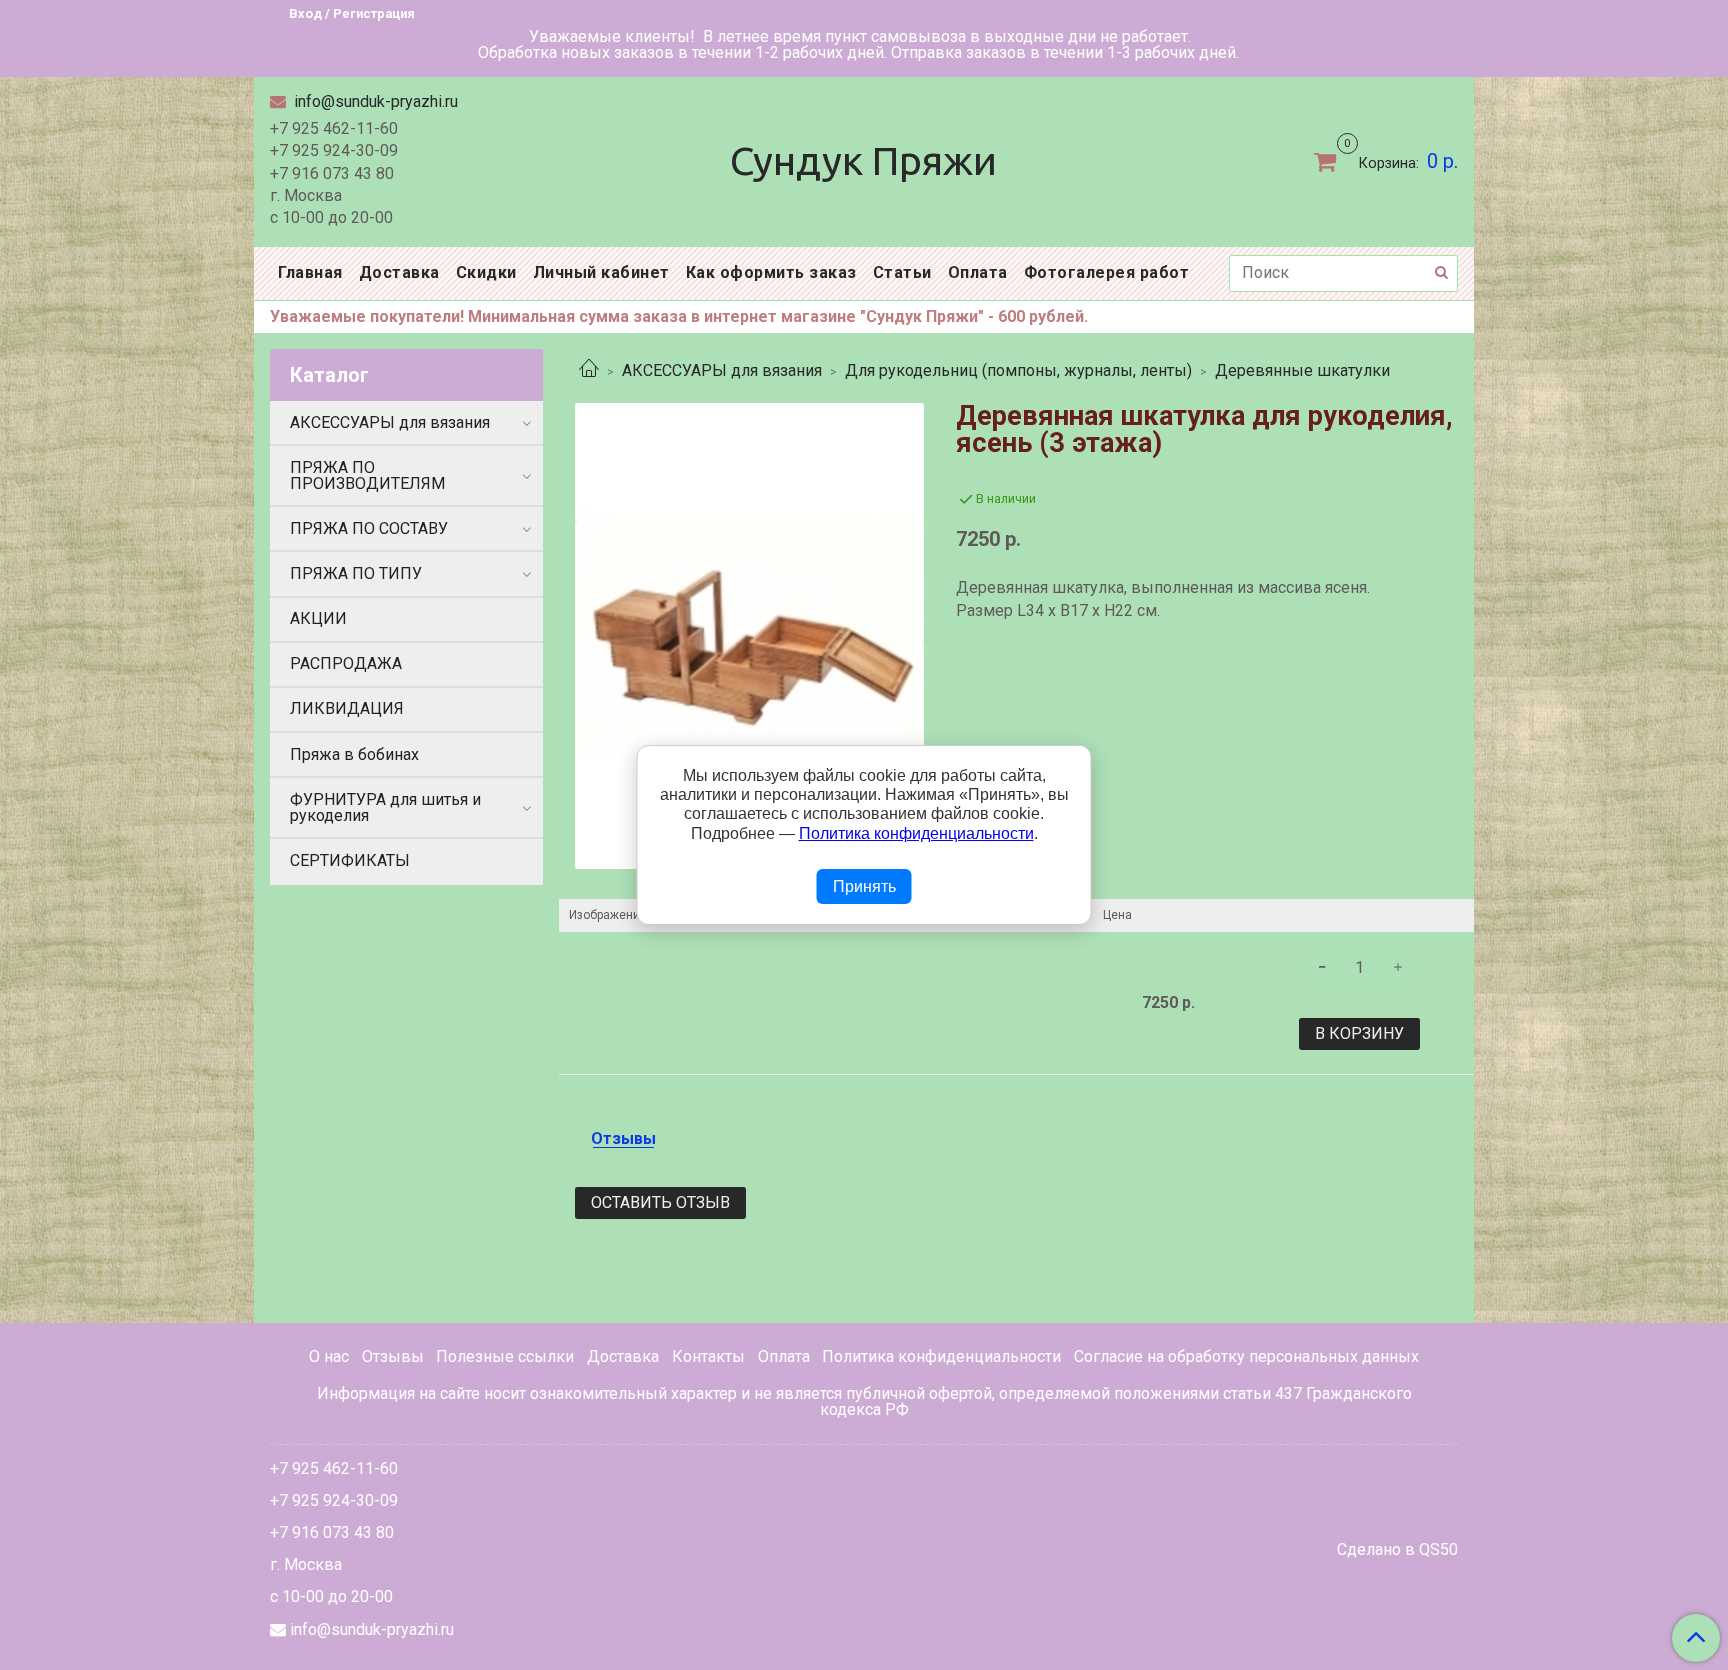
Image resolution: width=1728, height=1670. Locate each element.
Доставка (399, 272)
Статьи (902, 272)
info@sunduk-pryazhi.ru (374, 101)
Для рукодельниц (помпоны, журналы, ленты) (1018, 370)
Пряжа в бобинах (354, 754)
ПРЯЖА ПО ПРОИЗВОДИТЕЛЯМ (367, 475)
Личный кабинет (601, 272)
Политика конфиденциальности (941, 1356)
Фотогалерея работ (1107, 272)
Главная (310, 272)
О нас (329, 1356)
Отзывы (393, 1356)
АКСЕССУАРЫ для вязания (722, 370)
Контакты (708, 1356)
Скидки (486, 272)
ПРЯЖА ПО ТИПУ (356, 573)
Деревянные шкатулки (1302, 370)
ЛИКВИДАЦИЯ (347, 708)
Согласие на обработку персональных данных (1246, 1356)
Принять (864, 886)
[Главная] (589, 370)
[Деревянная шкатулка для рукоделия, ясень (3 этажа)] (749, 634)
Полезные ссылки (505, 1356)
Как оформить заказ (771, 272)
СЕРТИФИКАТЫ (350, 860)
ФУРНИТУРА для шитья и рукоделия (385, 807)
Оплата (978, 272)
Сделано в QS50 (1397, 1550)
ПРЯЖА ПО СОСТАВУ (369, 528)
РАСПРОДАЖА (346, 663)
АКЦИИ (318, 618)
